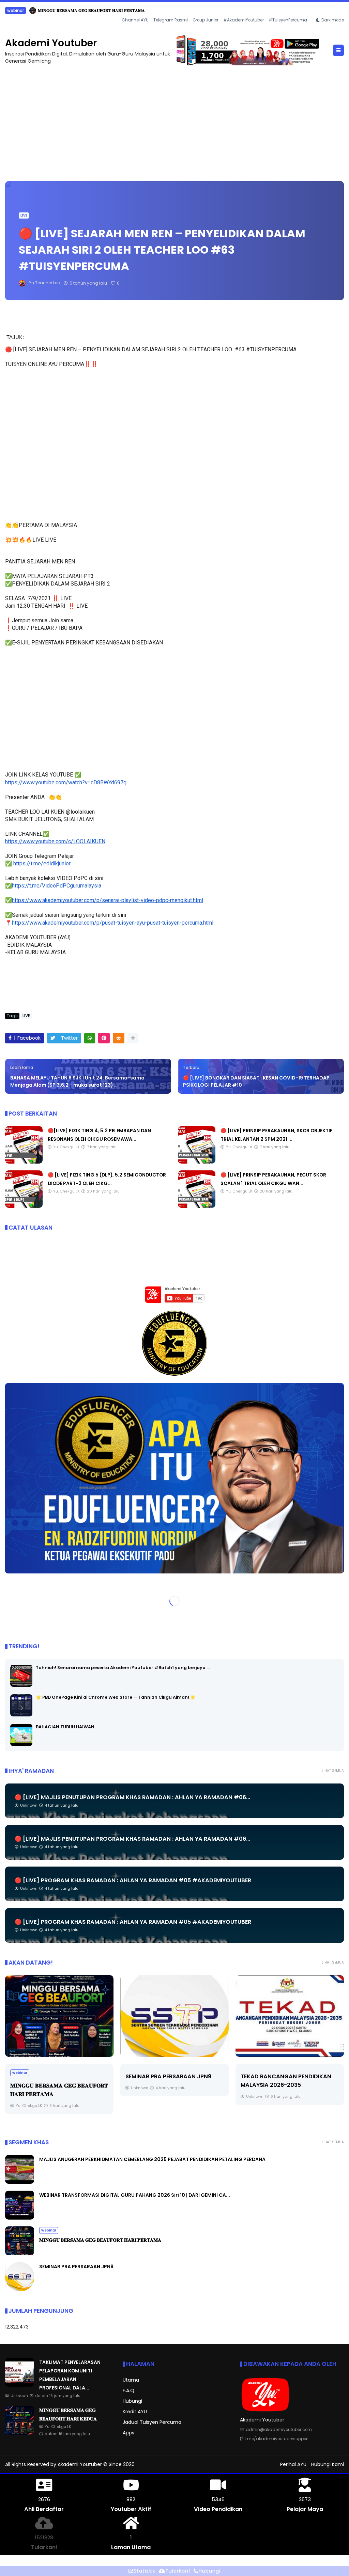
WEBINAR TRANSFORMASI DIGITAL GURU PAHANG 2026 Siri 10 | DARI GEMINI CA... (135, 2195)
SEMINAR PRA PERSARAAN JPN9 (53, 2076)
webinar (49, 2230)
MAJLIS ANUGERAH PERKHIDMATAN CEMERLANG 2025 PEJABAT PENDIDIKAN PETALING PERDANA (152, 2159)
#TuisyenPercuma (288, 20)
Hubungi (132, 2401)
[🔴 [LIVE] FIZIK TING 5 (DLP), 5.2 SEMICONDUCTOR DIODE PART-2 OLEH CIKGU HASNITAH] (24, 1206)
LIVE (24, 215)
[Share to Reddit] (119, 1038)
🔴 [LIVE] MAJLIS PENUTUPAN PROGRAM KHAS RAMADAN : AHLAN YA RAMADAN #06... (132, 1797)
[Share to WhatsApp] (90, 1038)
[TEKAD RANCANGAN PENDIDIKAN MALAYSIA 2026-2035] (174, 2016)
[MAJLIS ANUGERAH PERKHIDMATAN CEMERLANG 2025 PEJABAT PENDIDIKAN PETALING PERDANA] (20, 2182)
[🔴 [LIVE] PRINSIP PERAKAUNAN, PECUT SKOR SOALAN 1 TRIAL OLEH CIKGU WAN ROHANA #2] (197, 1206)
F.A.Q (128, 2390)
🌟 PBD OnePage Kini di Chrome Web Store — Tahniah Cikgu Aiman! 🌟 (116, 1697)
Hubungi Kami (328, 2464)
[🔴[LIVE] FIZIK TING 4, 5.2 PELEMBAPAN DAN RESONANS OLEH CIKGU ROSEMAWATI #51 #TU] (24, 1162)
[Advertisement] (174, 119)
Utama (131, 2380)
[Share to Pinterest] (104, 1038)
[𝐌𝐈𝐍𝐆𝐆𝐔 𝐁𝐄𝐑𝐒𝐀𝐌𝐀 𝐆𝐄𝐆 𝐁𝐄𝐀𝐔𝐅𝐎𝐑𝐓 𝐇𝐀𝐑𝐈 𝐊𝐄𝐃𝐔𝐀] (20, 2433)
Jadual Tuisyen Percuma (152, 2422)
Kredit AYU (135, 2411)
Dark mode (333, 20)
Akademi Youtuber (51, 43)
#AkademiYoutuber (244, 20)
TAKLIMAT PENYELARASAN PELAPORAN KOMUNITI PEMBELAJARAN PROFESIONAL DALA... (106, 10)
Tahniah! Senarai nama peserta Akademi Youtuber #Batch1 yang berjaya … (123, 1667)
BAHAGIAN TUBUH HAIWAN (65, 1726)
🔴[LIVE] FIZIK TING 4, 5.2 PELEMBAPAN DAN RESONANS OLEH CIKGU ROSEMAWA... (289, 2094)
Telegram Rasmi (171, 20)
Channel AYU (135, 20)
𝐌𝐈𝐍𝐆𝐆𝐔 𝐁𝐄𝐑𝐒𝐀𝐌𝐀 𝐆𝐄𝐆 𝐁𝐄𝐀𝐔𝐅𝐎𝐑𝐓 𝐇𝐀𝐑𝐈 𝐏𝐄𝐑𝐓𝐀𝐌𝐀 (100, 2240)
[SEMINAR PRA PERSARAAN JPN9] (59, 2016)
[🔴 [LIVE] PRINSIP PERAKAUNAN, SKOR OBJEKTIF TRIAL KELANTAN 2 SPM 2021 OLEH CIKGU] (197, 1162)
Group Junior (206, 20)
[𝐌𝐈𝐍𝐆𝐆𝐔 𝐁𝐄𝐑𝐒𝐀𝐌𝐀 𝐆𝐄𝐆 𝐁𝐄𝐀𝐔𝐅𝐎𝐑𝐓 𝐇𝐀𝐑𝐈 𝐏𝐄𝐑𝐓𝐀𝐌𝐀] (20, 2253)
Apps (128, 2432)
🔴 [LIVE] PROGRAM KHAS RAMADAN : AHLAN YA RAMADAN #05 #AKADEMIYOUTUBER (133, 1880)
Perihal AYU (293, 2464)
